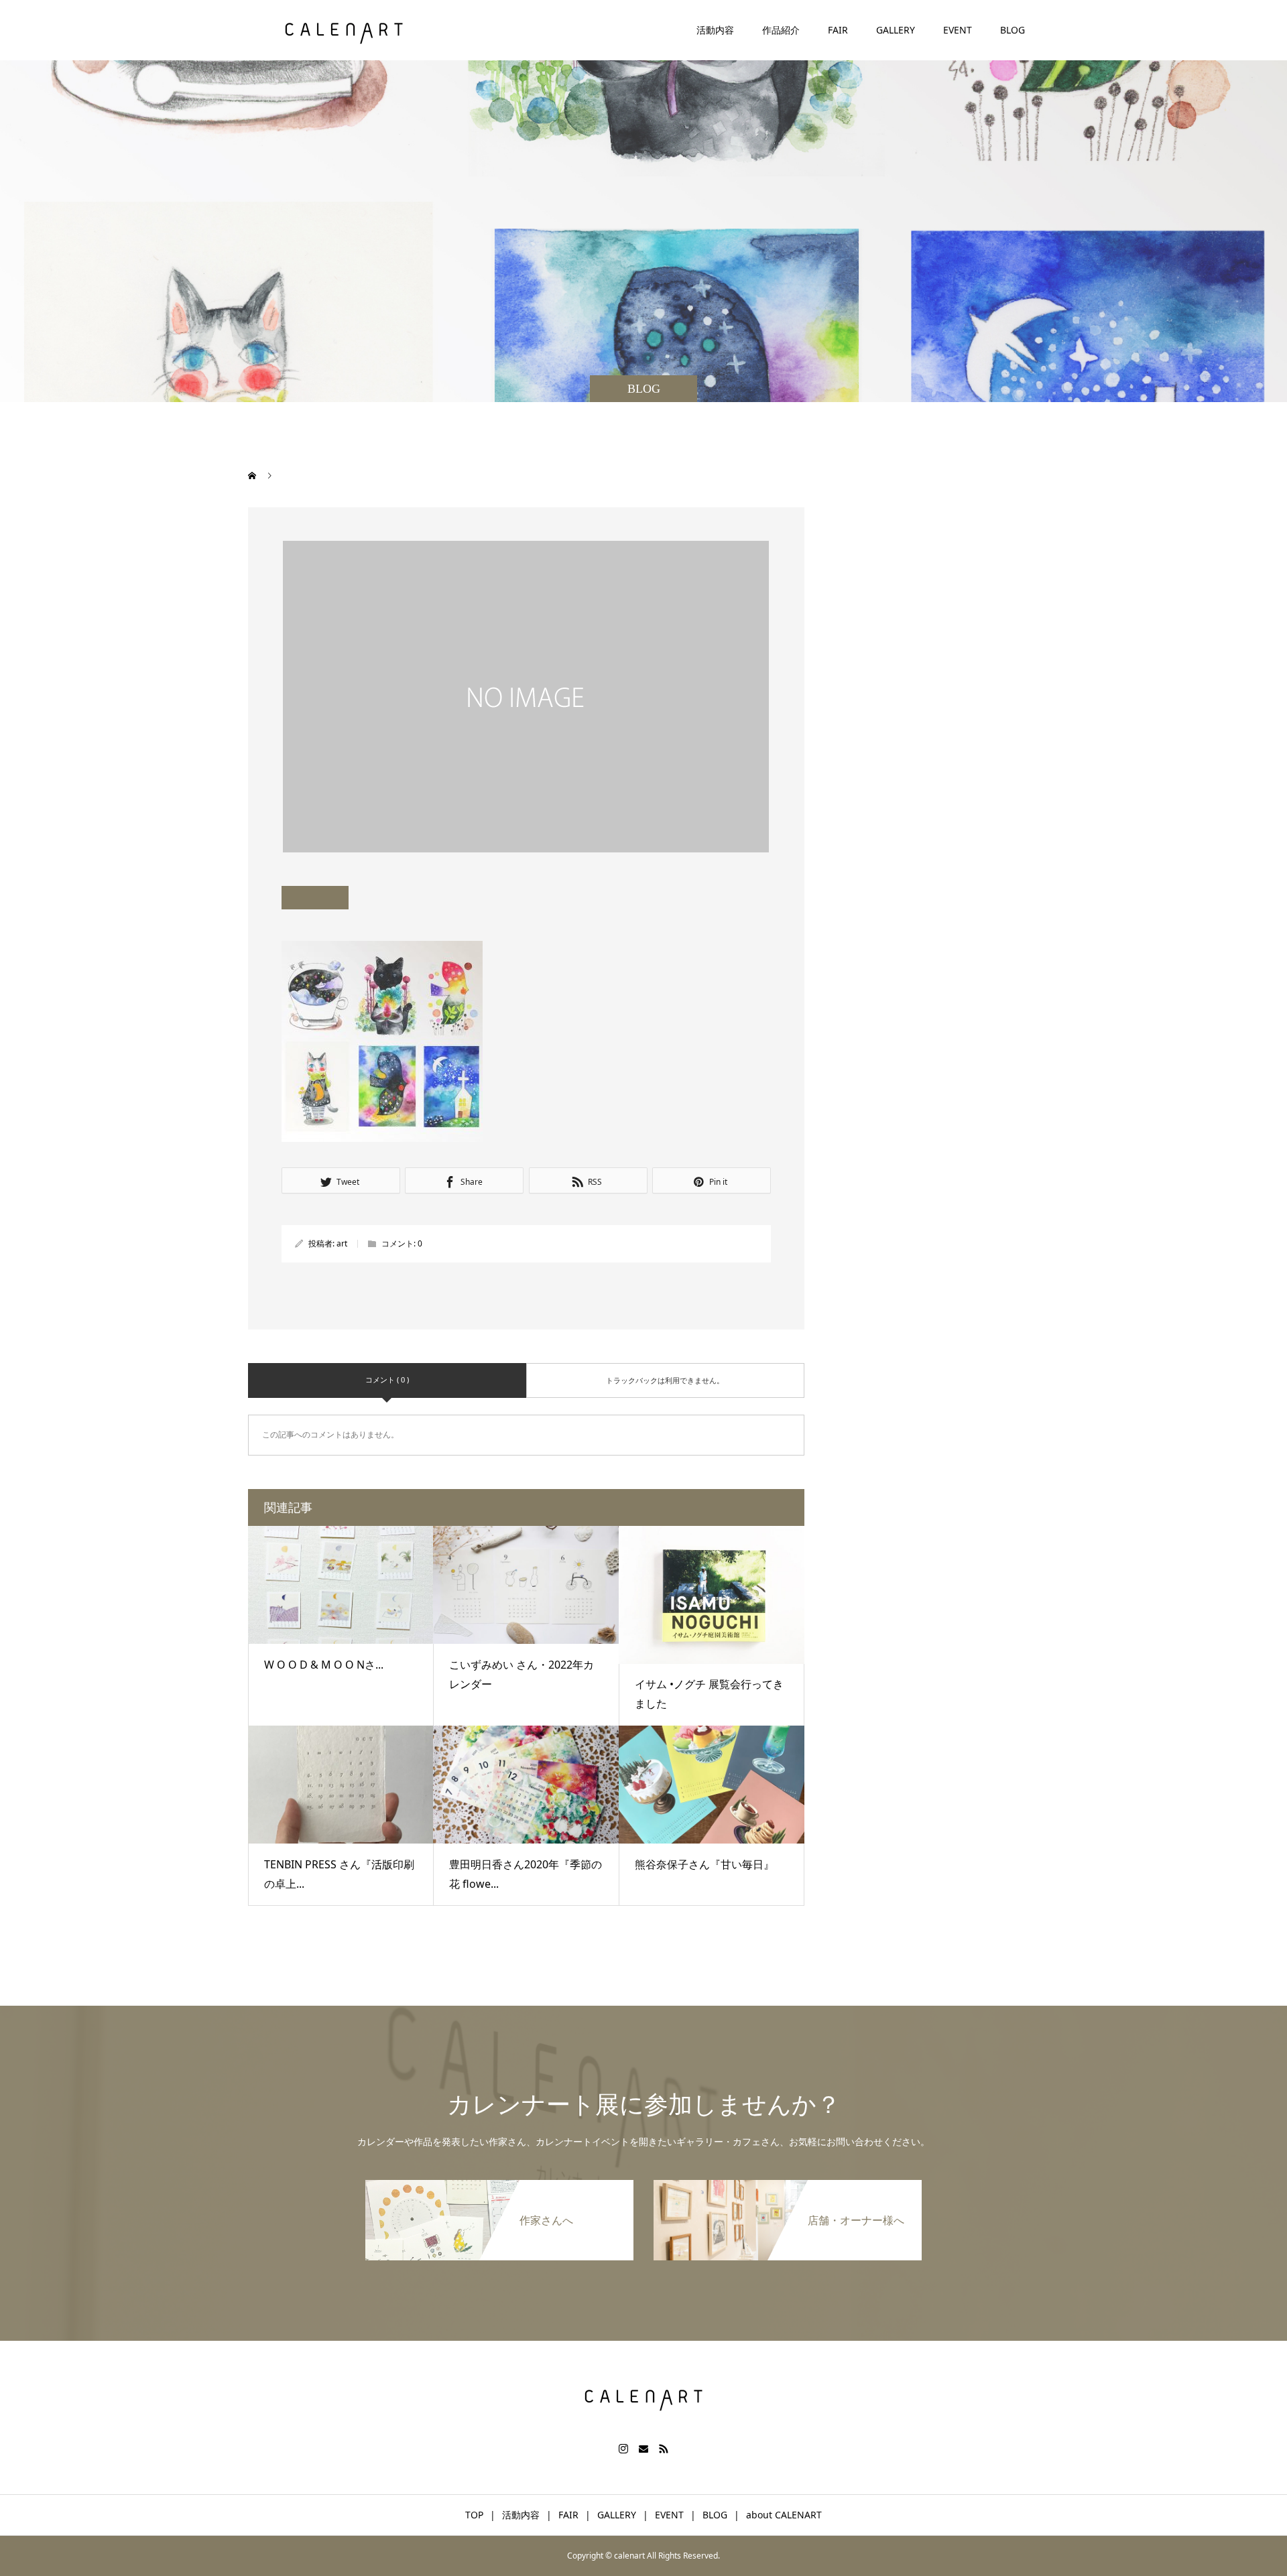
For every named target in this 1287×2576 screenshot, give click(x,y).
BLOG (1013, 30)
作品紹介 (781, 30)
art (342, 1243)
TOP (474, 2515)
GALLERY (896, 30)
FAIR (838, 30)
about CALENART (784, 2515)
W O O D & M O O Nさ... (324, 1665)
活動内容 (715, 30)
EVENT (958, 30)
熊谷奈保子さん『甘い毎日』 (704, 1864)
